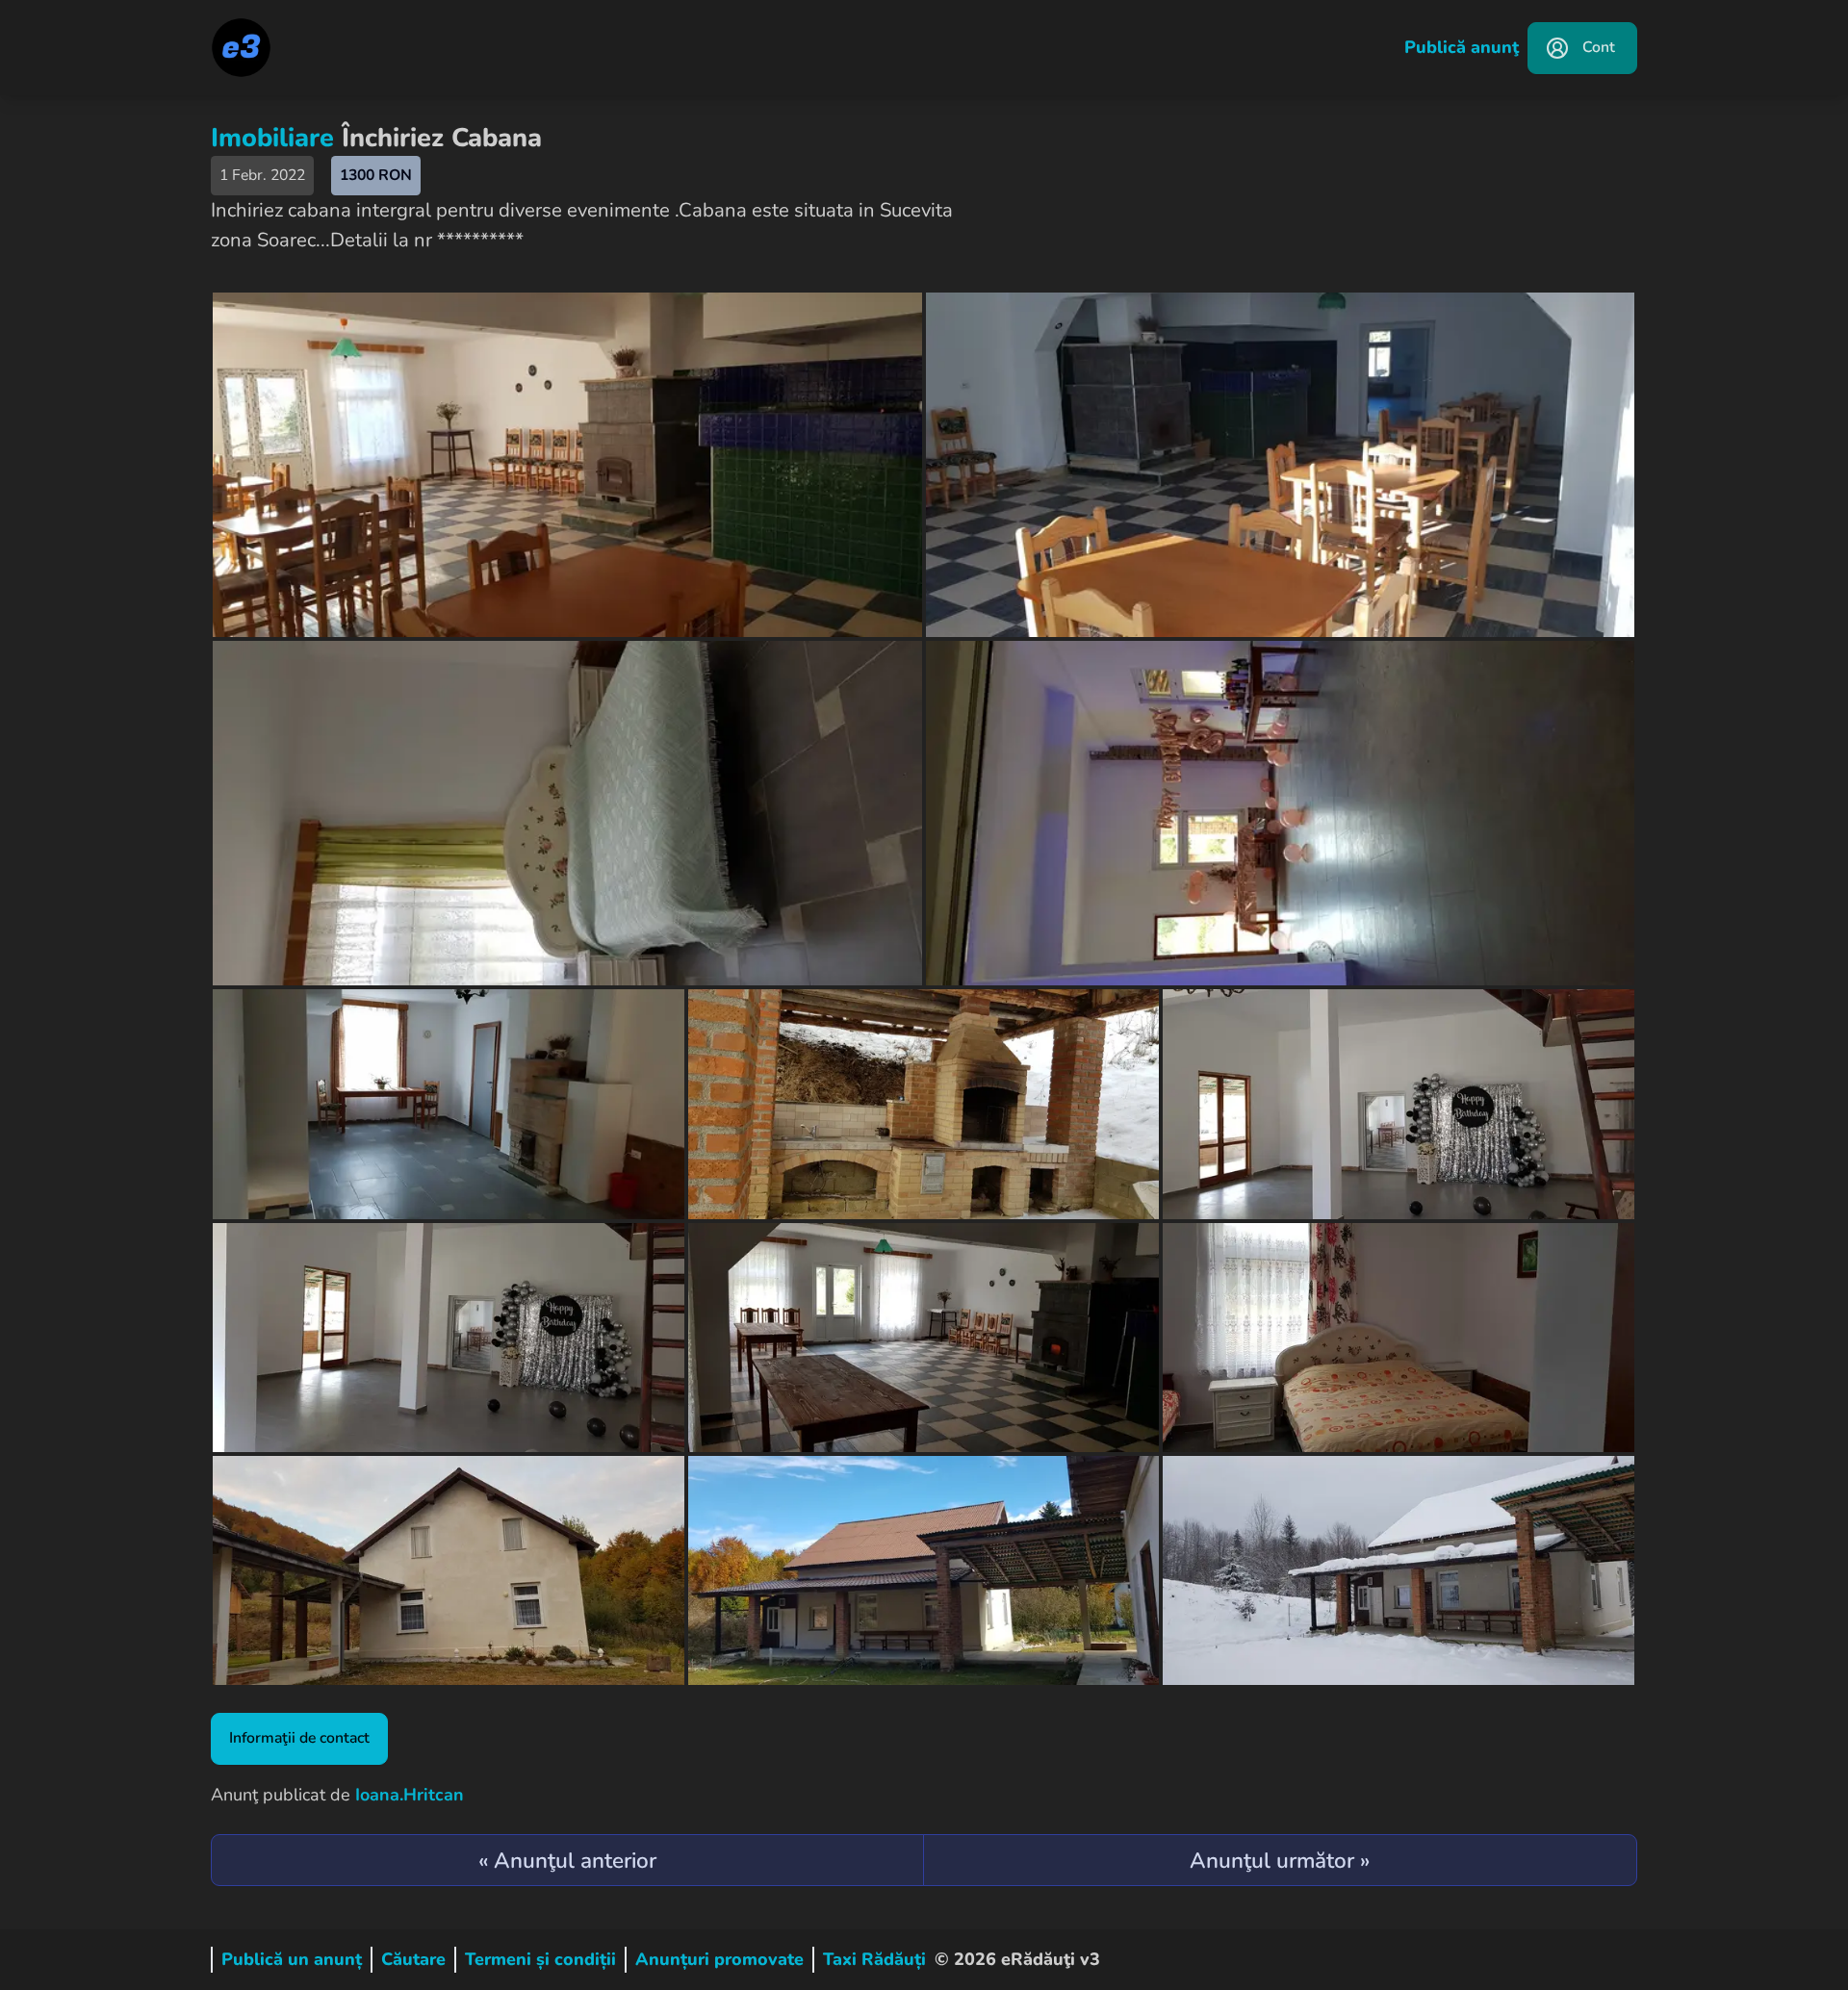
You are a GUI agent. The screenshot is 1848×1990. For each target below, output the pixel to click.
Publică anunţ (1462, 47)
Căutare (413, 1959)
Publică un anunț (292, 1959)
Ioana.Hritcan (410, 1795)
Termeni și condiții (540, 1959)
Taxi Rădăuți (874, 1959)
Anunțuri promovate (719, 1959)
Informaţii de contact (299, 1738)
